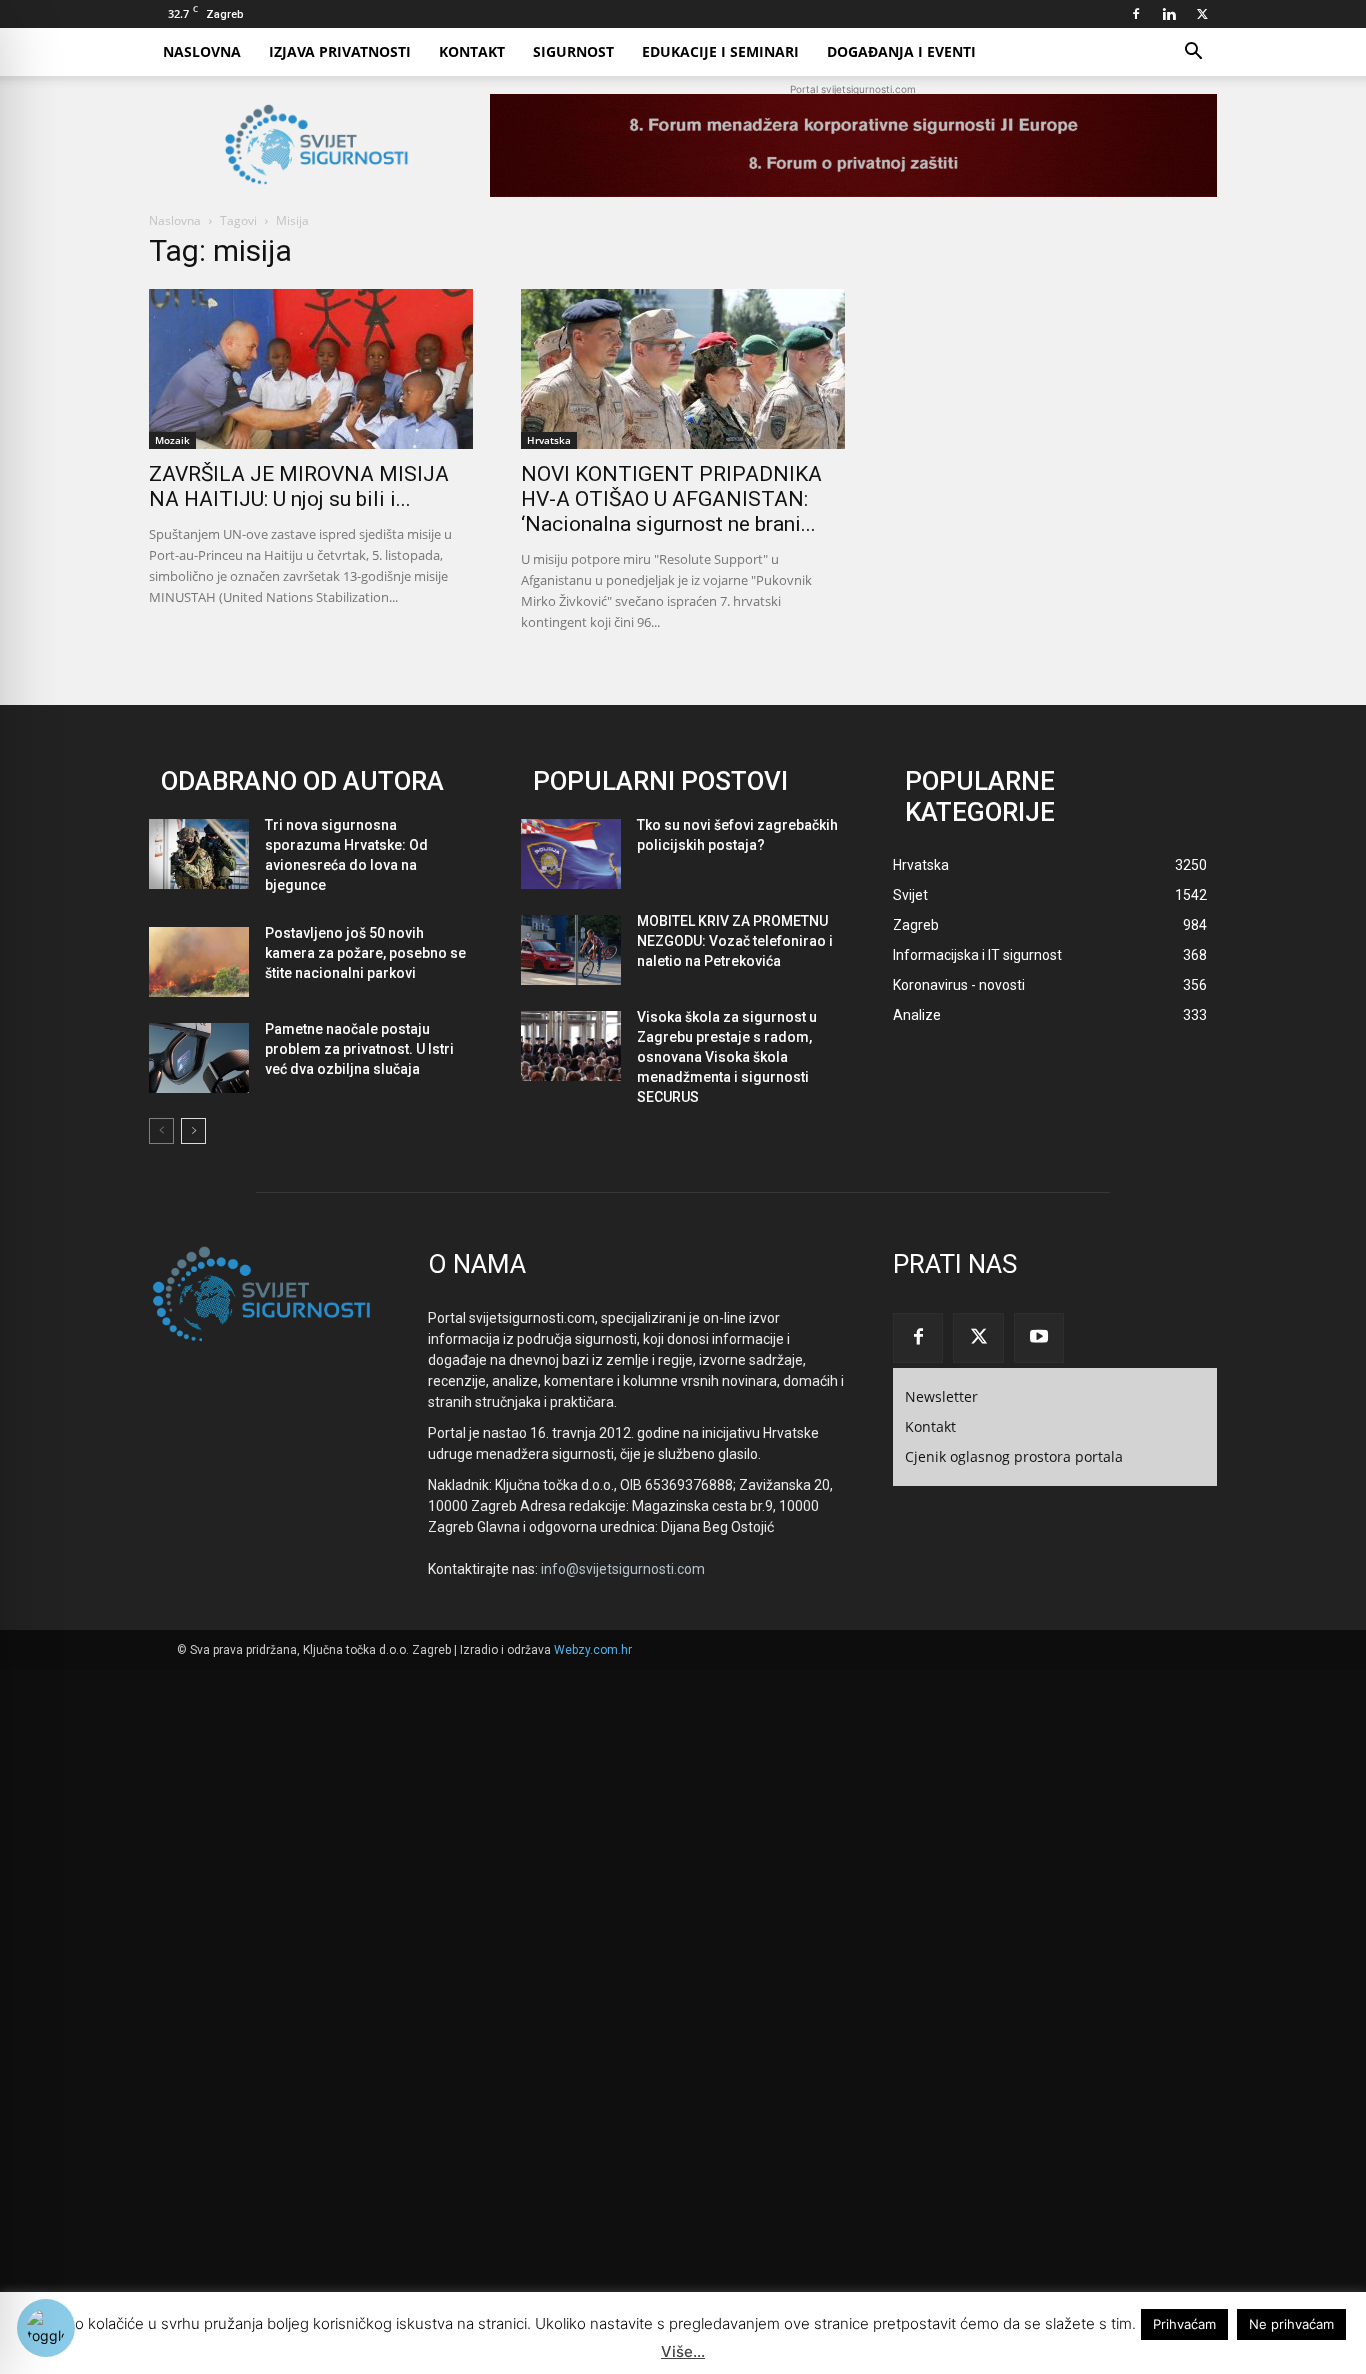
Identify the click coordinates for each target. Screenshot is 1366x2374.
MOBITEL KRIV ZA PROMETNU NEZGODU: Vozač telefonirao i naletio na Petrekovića (735, 941)
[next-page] (193, 1131)
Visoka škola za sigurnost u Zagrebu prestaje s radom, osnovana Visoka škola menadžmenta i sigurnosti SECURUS (727, 1057)
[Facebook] (1136, 14)
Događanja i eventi (901, 51)
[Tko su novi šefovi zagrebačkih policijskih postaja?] (571, 854)
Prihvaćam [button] (1184, 2324)
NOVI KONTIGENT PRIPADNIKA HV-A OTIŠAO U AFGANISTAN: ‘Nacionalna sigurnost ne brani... (671, 499)
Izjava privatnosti (340, 51)
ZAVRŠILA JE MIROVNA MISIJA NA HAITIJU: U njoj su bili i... (299, 486)
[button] (1193, 53)
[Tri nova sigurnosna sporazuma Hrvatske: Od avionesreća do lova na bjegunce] (199, 854)
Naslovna (202, 51)
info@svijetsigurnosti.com (623, 1569)
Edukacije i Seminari (720, 51)
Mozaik (172, 440)
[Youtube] (1039, 1338)
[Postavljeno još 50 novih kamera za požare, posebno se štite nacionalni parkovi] (199, 962)
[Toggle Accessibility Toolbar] (46, 2328)
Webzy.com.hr (593, 1650)
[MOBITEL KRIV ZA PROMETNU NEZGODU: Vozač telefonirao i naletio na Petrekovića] (571, 950)
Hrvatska (549, 440)
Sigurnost (573, 51)
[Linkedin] (1169, 14)
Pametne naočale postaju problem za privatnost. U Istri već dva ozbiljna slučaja (359, 1049)
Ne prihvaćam (1291, 2324)
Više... (683, 2351)
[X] (1202, 14)
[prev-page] (161, 1131)
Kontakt (472, 51)
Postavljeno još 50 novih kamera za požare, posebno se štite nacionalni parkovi (365, 953)
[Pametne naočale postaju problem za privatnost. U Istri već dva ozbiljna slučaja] (199, 1058)
